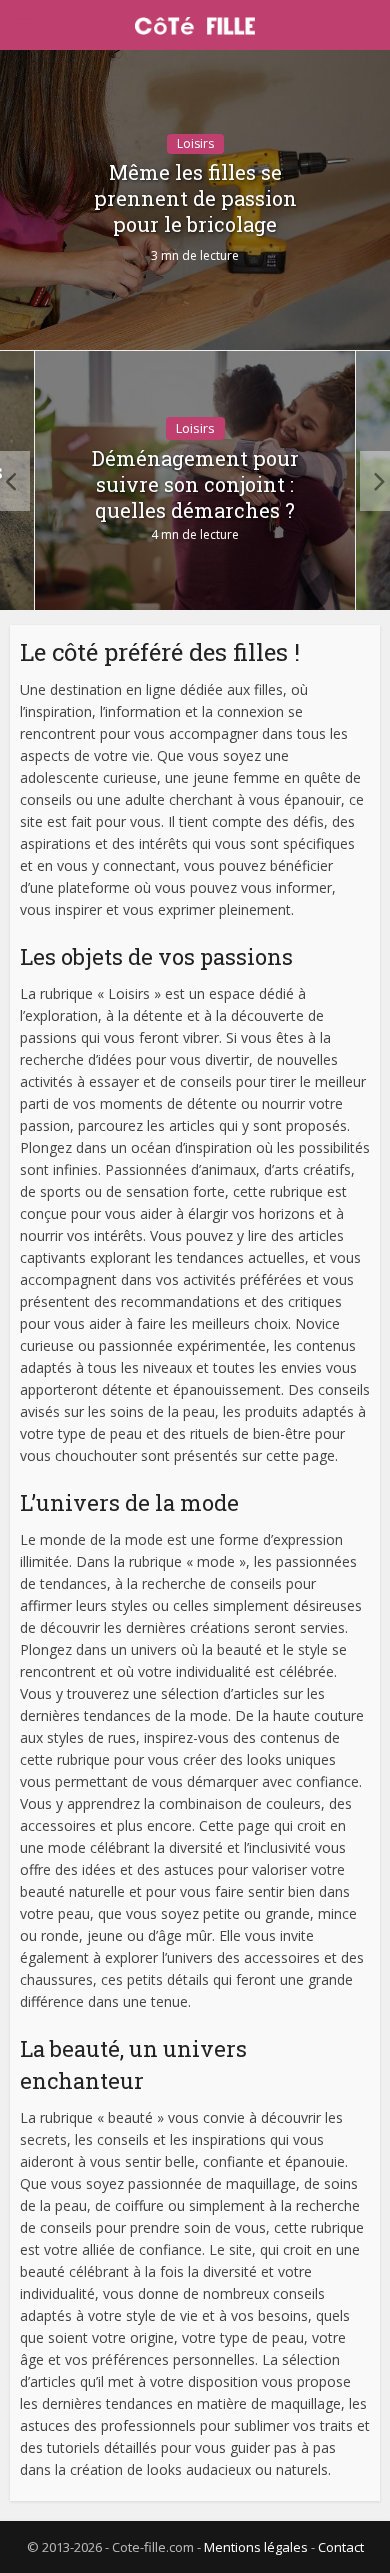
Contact (341, 2547)
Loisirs (195, 143)
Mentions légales (256, 2547)
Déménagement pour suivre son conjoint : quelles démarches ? (195, 484)
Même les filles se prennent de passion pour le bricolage (195, 198)
